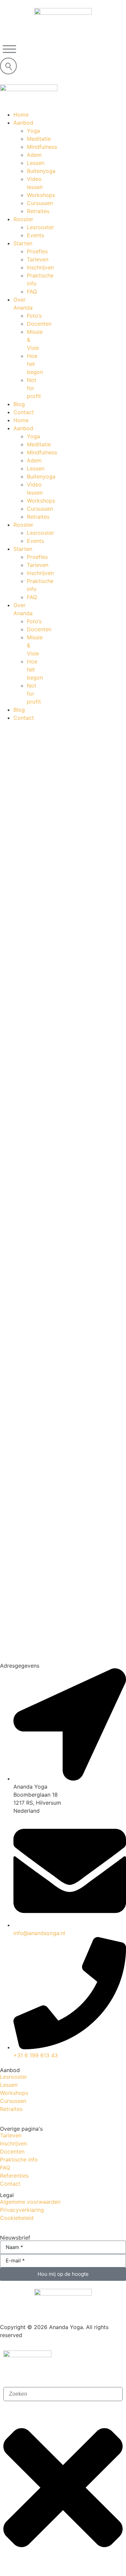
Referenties (14, 2176)
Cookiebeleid (17, 2218)
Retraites (11, 2109)
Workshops (14, 2093)
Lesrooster (14, 2077)
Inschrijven (13, 2143)
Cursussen (13, 2101)
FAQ (5, 2168)
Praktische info (19, 2160)
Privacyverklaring (22, 2210)
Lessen (9, 2085)
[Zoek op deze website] (8, 66)
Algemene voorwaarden (30, 2202)
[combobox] (63, 2394)
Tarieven (11, 2135)
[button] (9, 49)
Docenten (12, 2151)
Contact (10, 2184)
